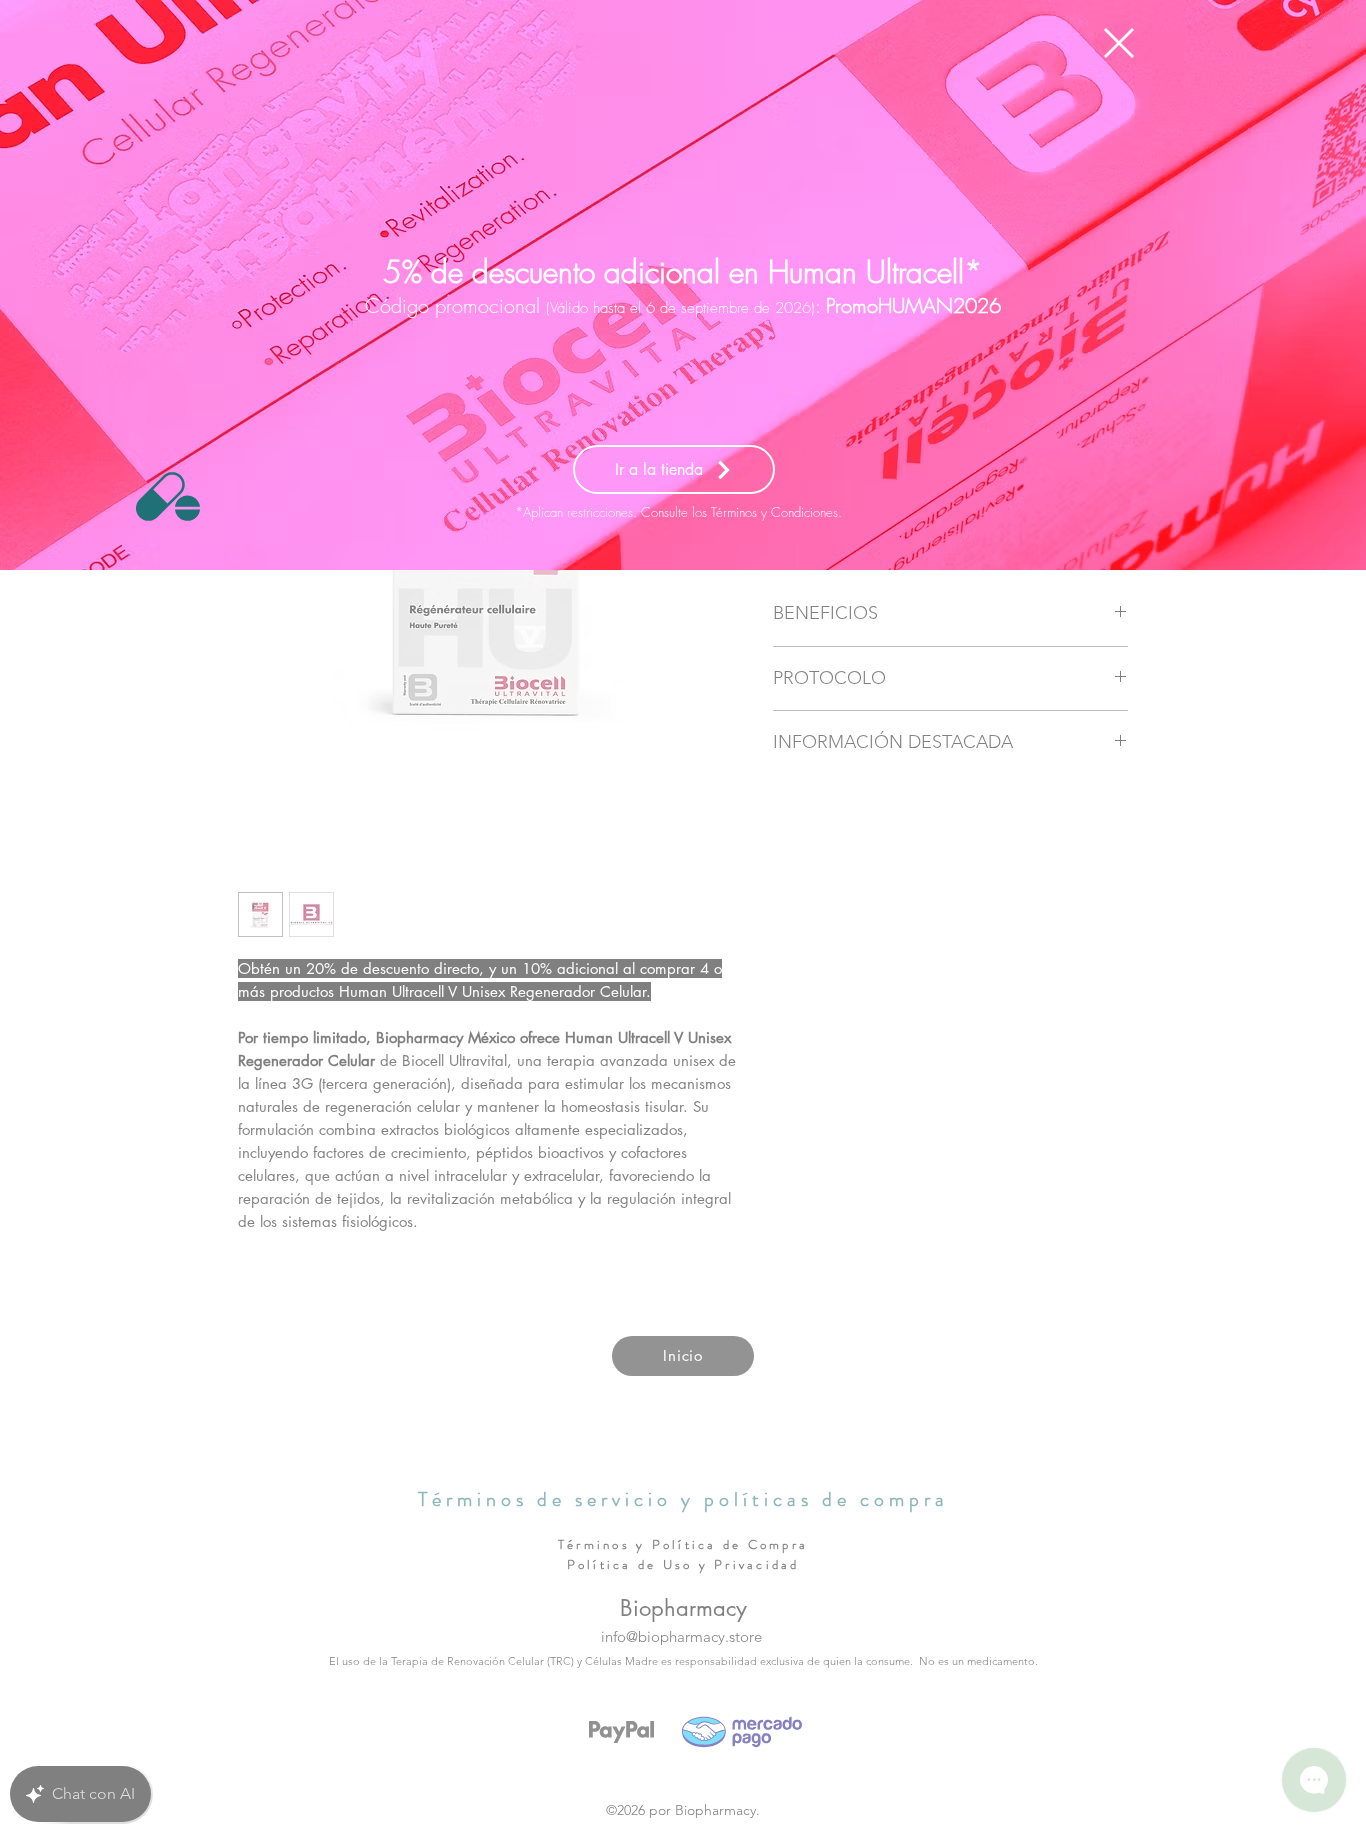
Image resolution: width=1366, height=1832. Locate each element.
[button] (1119, 43)
